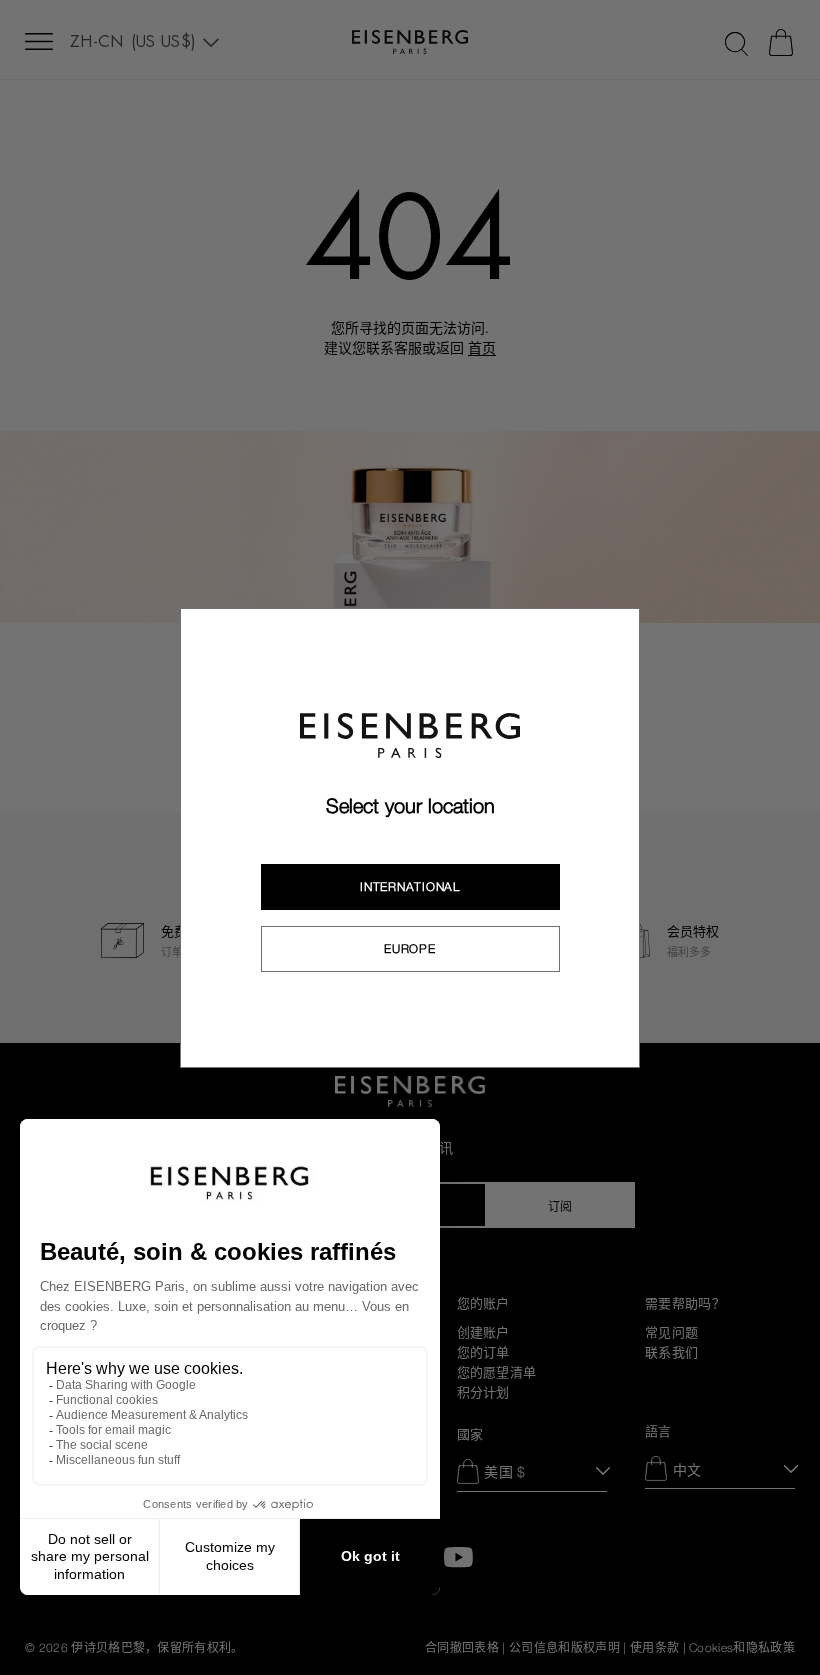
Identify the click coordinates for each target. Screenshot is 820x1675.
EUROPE (409, 949)
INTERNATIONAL (409, 887)
